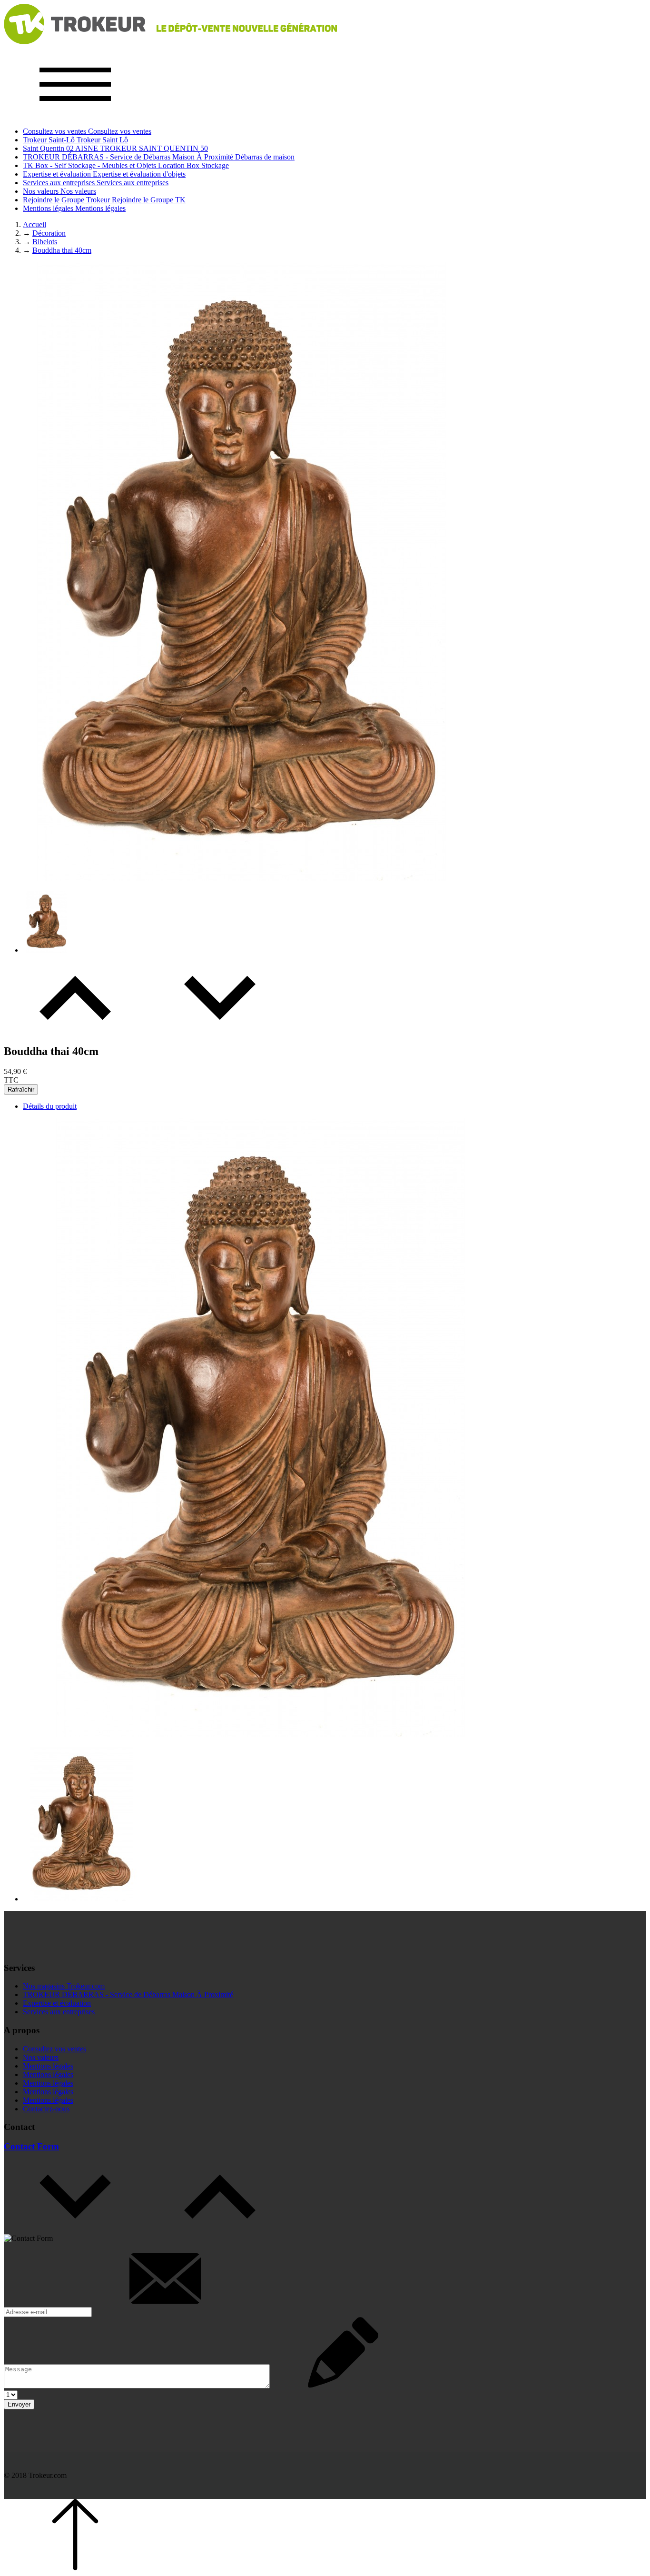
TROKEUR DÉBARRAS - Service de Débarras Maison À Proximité (128, 1994)
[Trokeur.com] (170, 42)
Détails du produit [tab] (50, 1106)
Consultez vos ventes (54, 2049)
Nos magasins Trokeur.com (64, 1986)
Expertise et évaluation (57, 2003)
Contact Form (31, 2146)
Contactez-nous (46, 2109)
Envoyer (19, 2404)
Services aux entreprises (59, 2012)
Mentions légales (48, 2066)
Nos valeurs (41, 2057)
